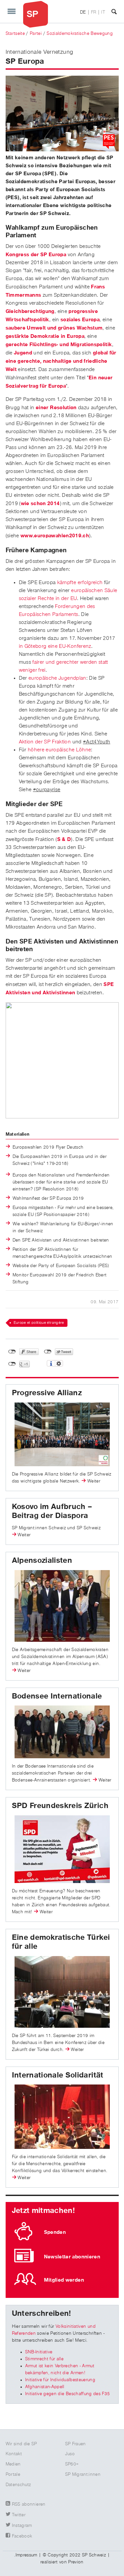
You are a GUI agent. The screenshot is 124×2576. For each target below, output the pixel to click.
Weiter (94, 1481)
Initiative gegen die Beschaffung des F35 (68, 2394)
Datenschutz (18, 2485)
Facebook (22, 2536)
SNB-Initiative (39, 2352)
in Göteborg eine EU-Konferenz (55, 646)
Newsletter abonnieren (72, 2257)
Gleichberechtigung (30, 311)
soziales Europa (80, 320)
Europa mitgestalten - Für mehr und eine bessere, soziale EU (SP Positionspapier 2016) (63, 1211)
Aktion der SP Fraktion (45, 742)
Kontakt (14, 2454)
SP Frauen (76, 2444)
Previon (76, 2562)
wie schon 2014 (40, 503)
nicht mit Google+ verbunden (12, 1364)
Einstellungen (59, 1363)
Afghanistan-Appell (45, 2387)
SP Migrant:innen (83, 2474)
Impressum (26, 2555)
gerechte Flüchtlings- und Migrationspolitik (59, 344)
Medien (13, 2464)
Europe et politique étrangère (39, 1323)
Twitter (19, 2515)
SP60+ (72, 2464)
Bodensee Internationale (57, 1696)
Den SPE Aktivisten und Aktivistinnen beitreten (61, 1240)
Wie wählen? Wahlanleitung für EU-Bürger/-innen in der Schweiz (63, 1227)
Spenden (55, 2232)
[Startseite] (36, 14)
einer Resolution (56, 408)
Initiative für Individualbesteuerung (60, 2380)
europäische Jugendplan (57, 678)
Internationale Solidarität (58, 2075)
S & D (64, 839)
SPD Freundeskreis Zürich (60, 1806)
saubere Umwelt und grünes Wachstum (54, 328)
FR (94, 12)
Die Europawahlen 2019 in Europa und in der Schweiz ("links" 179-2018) (60, 1160)
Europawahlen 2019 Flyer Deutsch (48, 1147)
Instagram (22, 2526)
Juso (70, 2454)
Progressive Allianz (47, 1393)
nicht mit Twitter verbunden (48, 1352)
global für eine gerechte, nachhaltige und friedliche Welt (61, 361)
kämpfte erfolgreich (80, 583)
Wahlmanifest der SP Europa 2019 (48, 1198)
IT (103, 12)
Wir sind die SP (21, 2444)
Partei (36, 34)
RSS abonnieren (29, 2504)
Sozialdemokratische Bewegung (80, 34)
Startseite (15, 34)
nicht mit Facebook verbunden (12, 1352)
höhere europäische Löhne (59, 750)
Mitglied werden (64, 2280)
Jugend (23, 353)
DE (83, 12)
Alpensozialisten (42, 1560)
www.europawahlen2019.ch (55, 536)
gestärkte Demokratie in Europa (45, 336)
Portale (13, 2474)
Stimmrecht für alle (44, 2359)
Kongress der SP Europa (36, 255)
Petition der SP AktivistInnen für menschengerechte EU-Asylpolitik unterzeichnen (62, 1253)
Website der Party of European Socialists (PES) (61, 1266)
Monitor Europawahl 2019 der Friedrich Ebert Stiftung (60, 1279)
